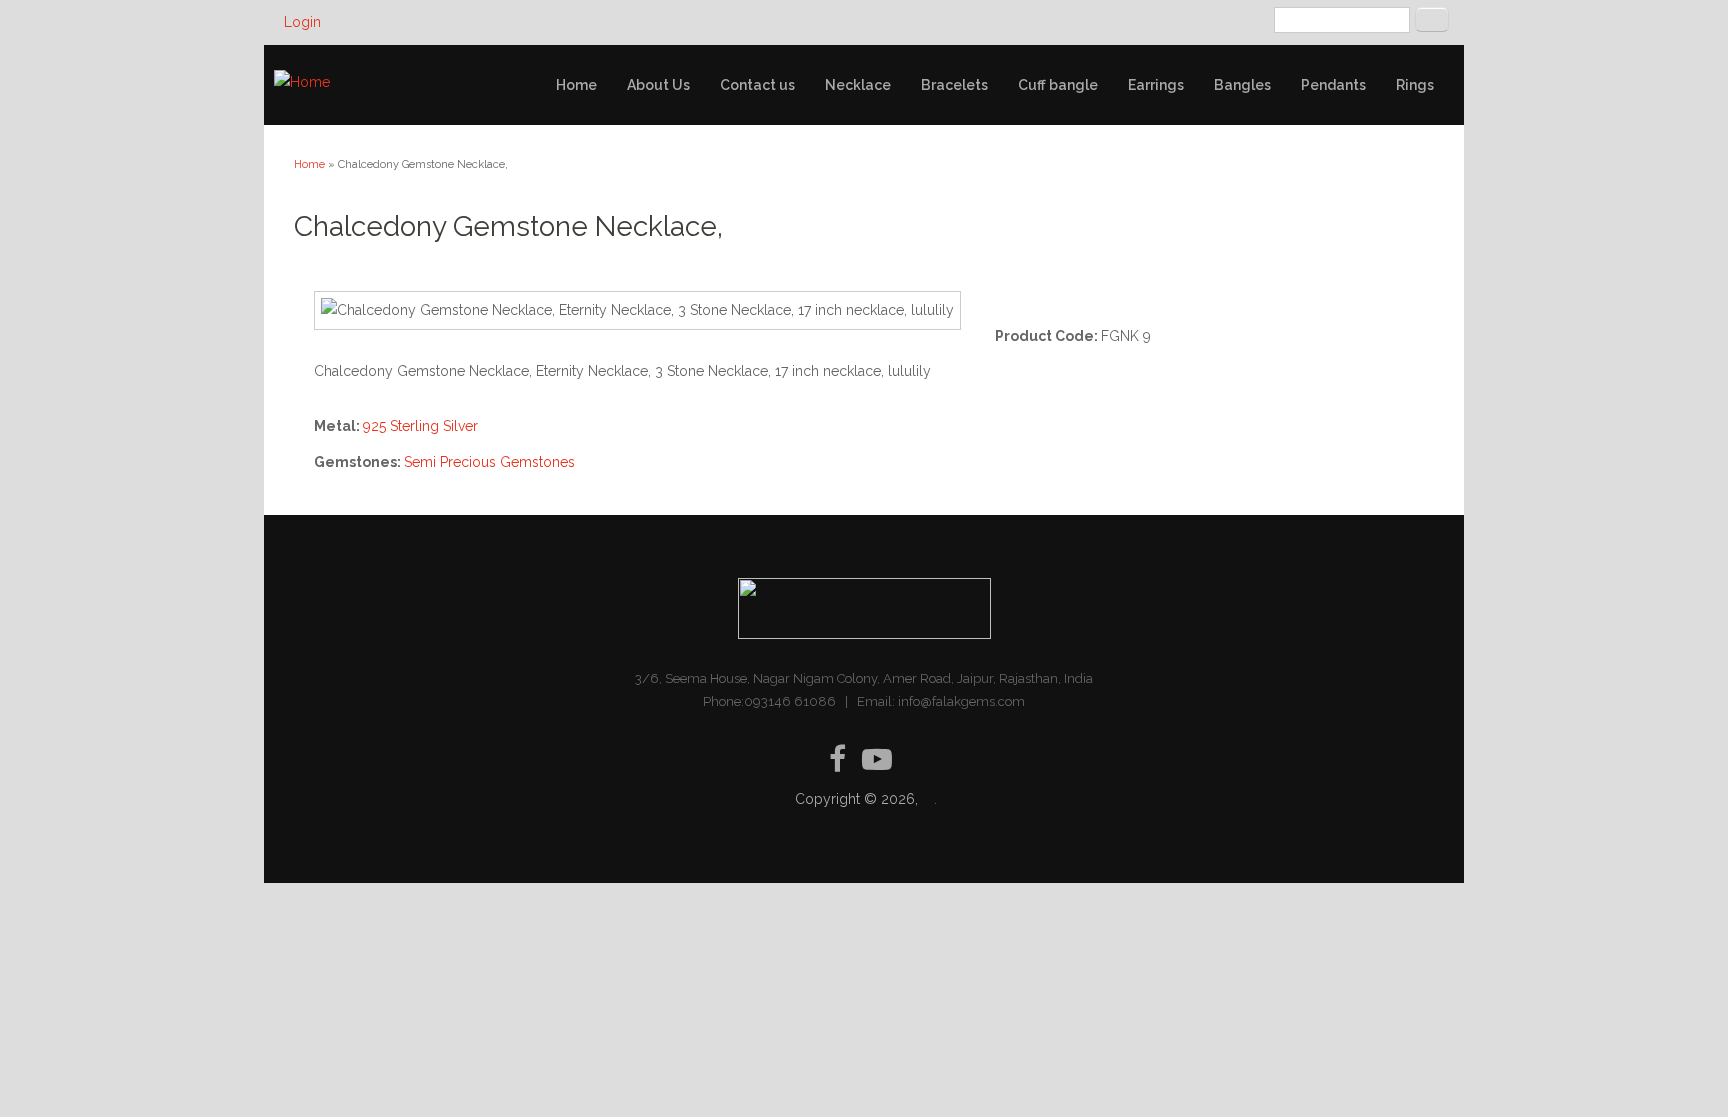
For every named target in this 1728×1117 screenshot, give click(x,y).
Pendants (1333, 85)
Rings (1415, 85)
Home (576, 85)
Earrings (1156, 85)
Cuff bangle (1058, 85)
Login (302, 22)
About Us (658, 85)
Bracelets (954, 85)
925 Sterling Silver (420, 426)
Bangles (1242, 85)
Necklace (858, 85)
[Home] (302, 82)
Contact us (757, 85)
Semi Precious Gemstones (489, 462)
